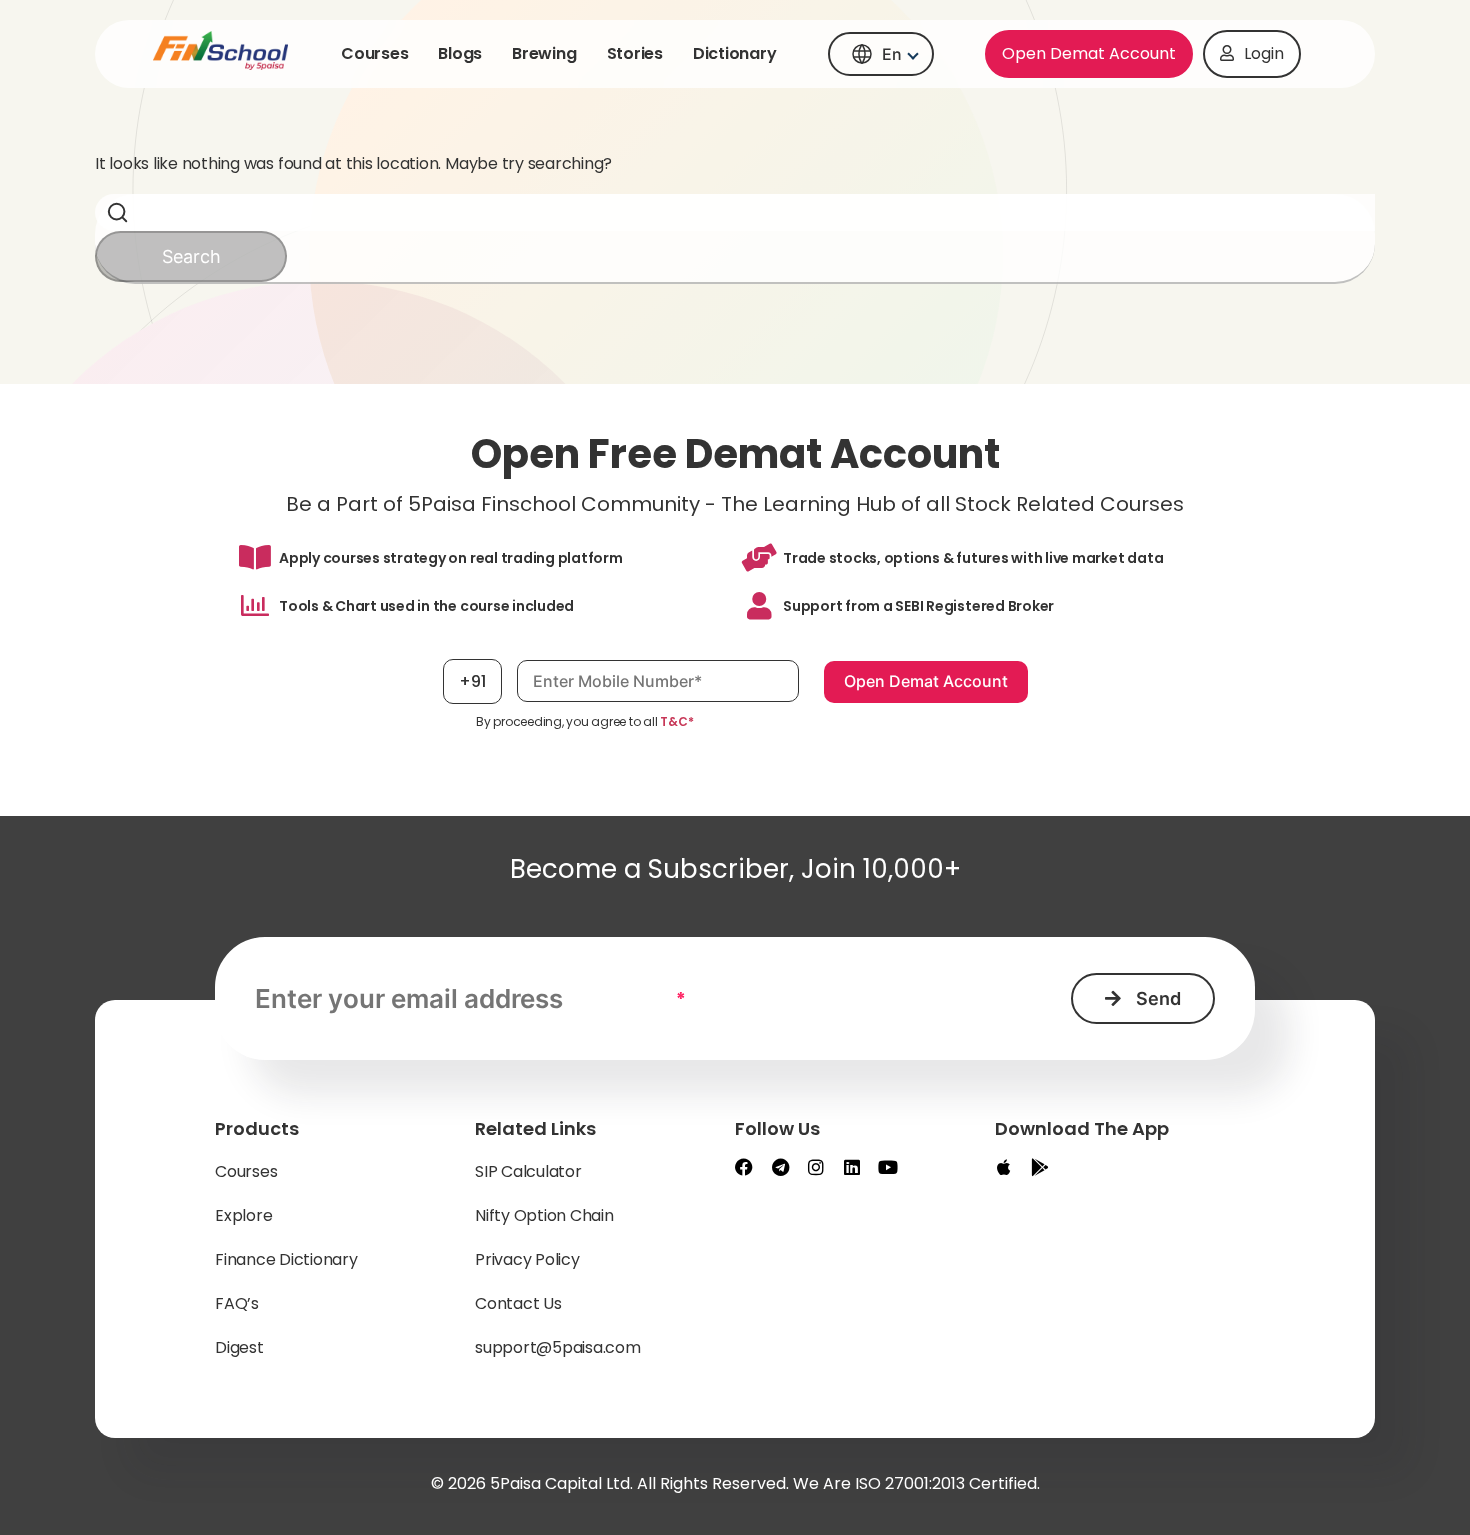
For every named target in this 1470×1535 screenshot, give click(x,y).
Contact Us (518, 1303)
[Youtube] (888, 1167)
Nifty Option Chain (544, 1215)
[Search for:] (735, 212)
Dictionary (735, 53)
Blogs (460, 53)
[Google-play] (1040, 1167)
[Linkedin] (852, 1167)
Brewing (544, 53)
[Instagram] (816, 1167)
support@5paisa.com (558, 1347)
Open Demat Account (1089, 53)
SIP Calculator (528, 1171)
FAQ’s (237, 1303)
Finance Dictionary (286, 1259)
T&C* (676, 721)
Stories (635, 53)
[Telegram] (780, 1167)
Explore (243, 1215)
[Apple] (1004, 1167)
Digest (239, 1347)
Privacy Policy (527, 1259)
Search (191, 256)
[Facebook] (744, 1167)
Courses (374, 53)
